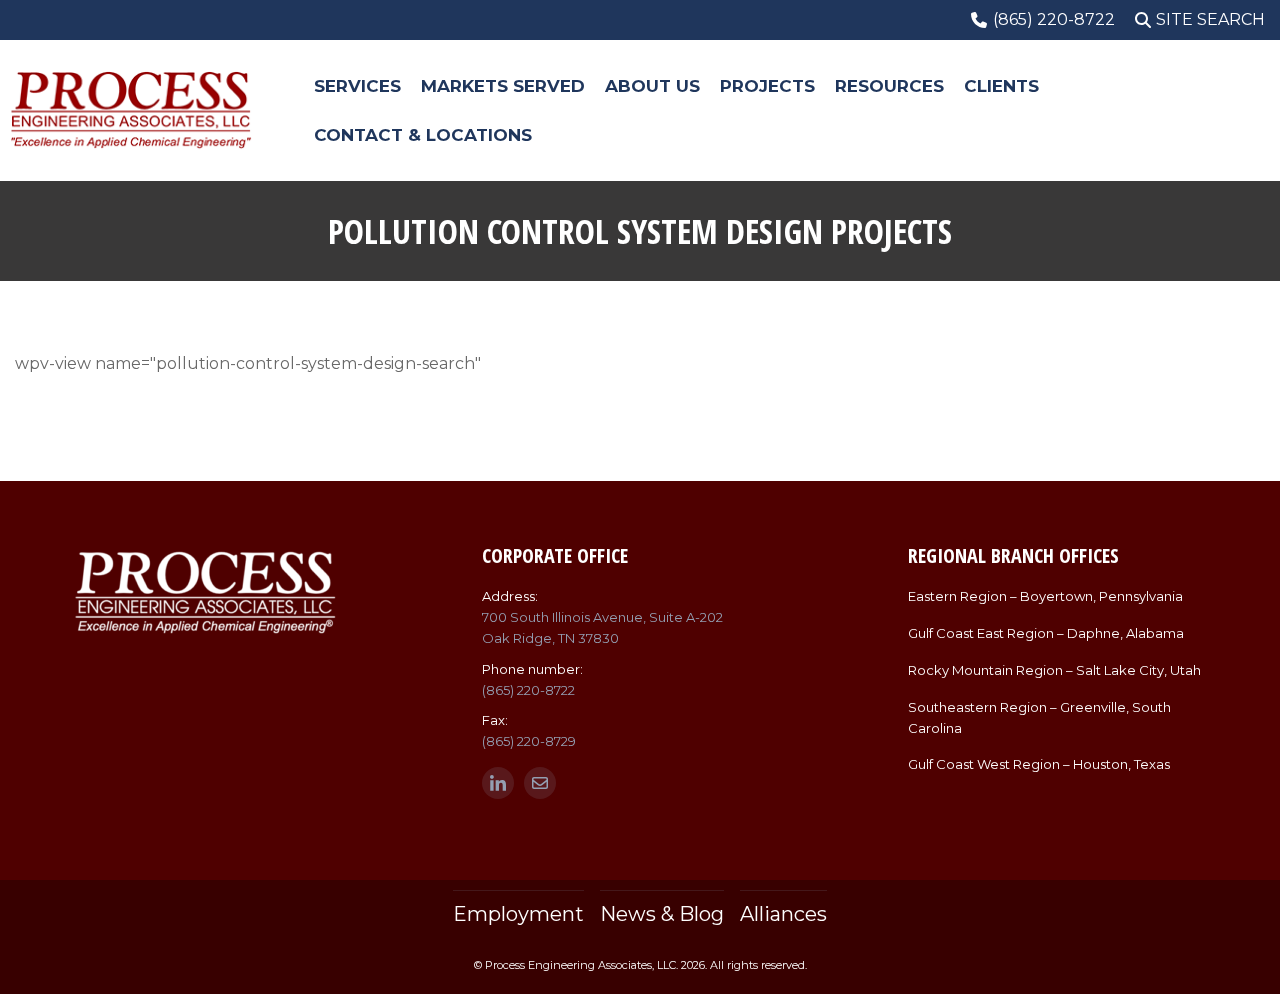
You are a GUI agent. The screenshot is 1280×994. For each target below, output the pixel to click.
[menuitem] (357, 86)
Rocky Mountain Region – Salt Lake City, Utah (1054, 670)
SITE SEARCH (1210, 19)
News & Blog (662, 914)
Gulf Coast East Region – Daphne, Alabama (1046, 633)
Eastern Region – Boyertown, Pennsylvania (1045, 596)
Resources (889, 86)
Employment (518, 914)
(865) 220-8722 (528, 690)
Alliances (783, 914)
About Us (652, 86)
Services (357, 86)
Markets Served (503, 86)
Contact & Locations (423, 135)
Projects (767, 86)
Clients (1001, 86)
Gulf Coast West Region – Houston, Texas (1039, 764)
